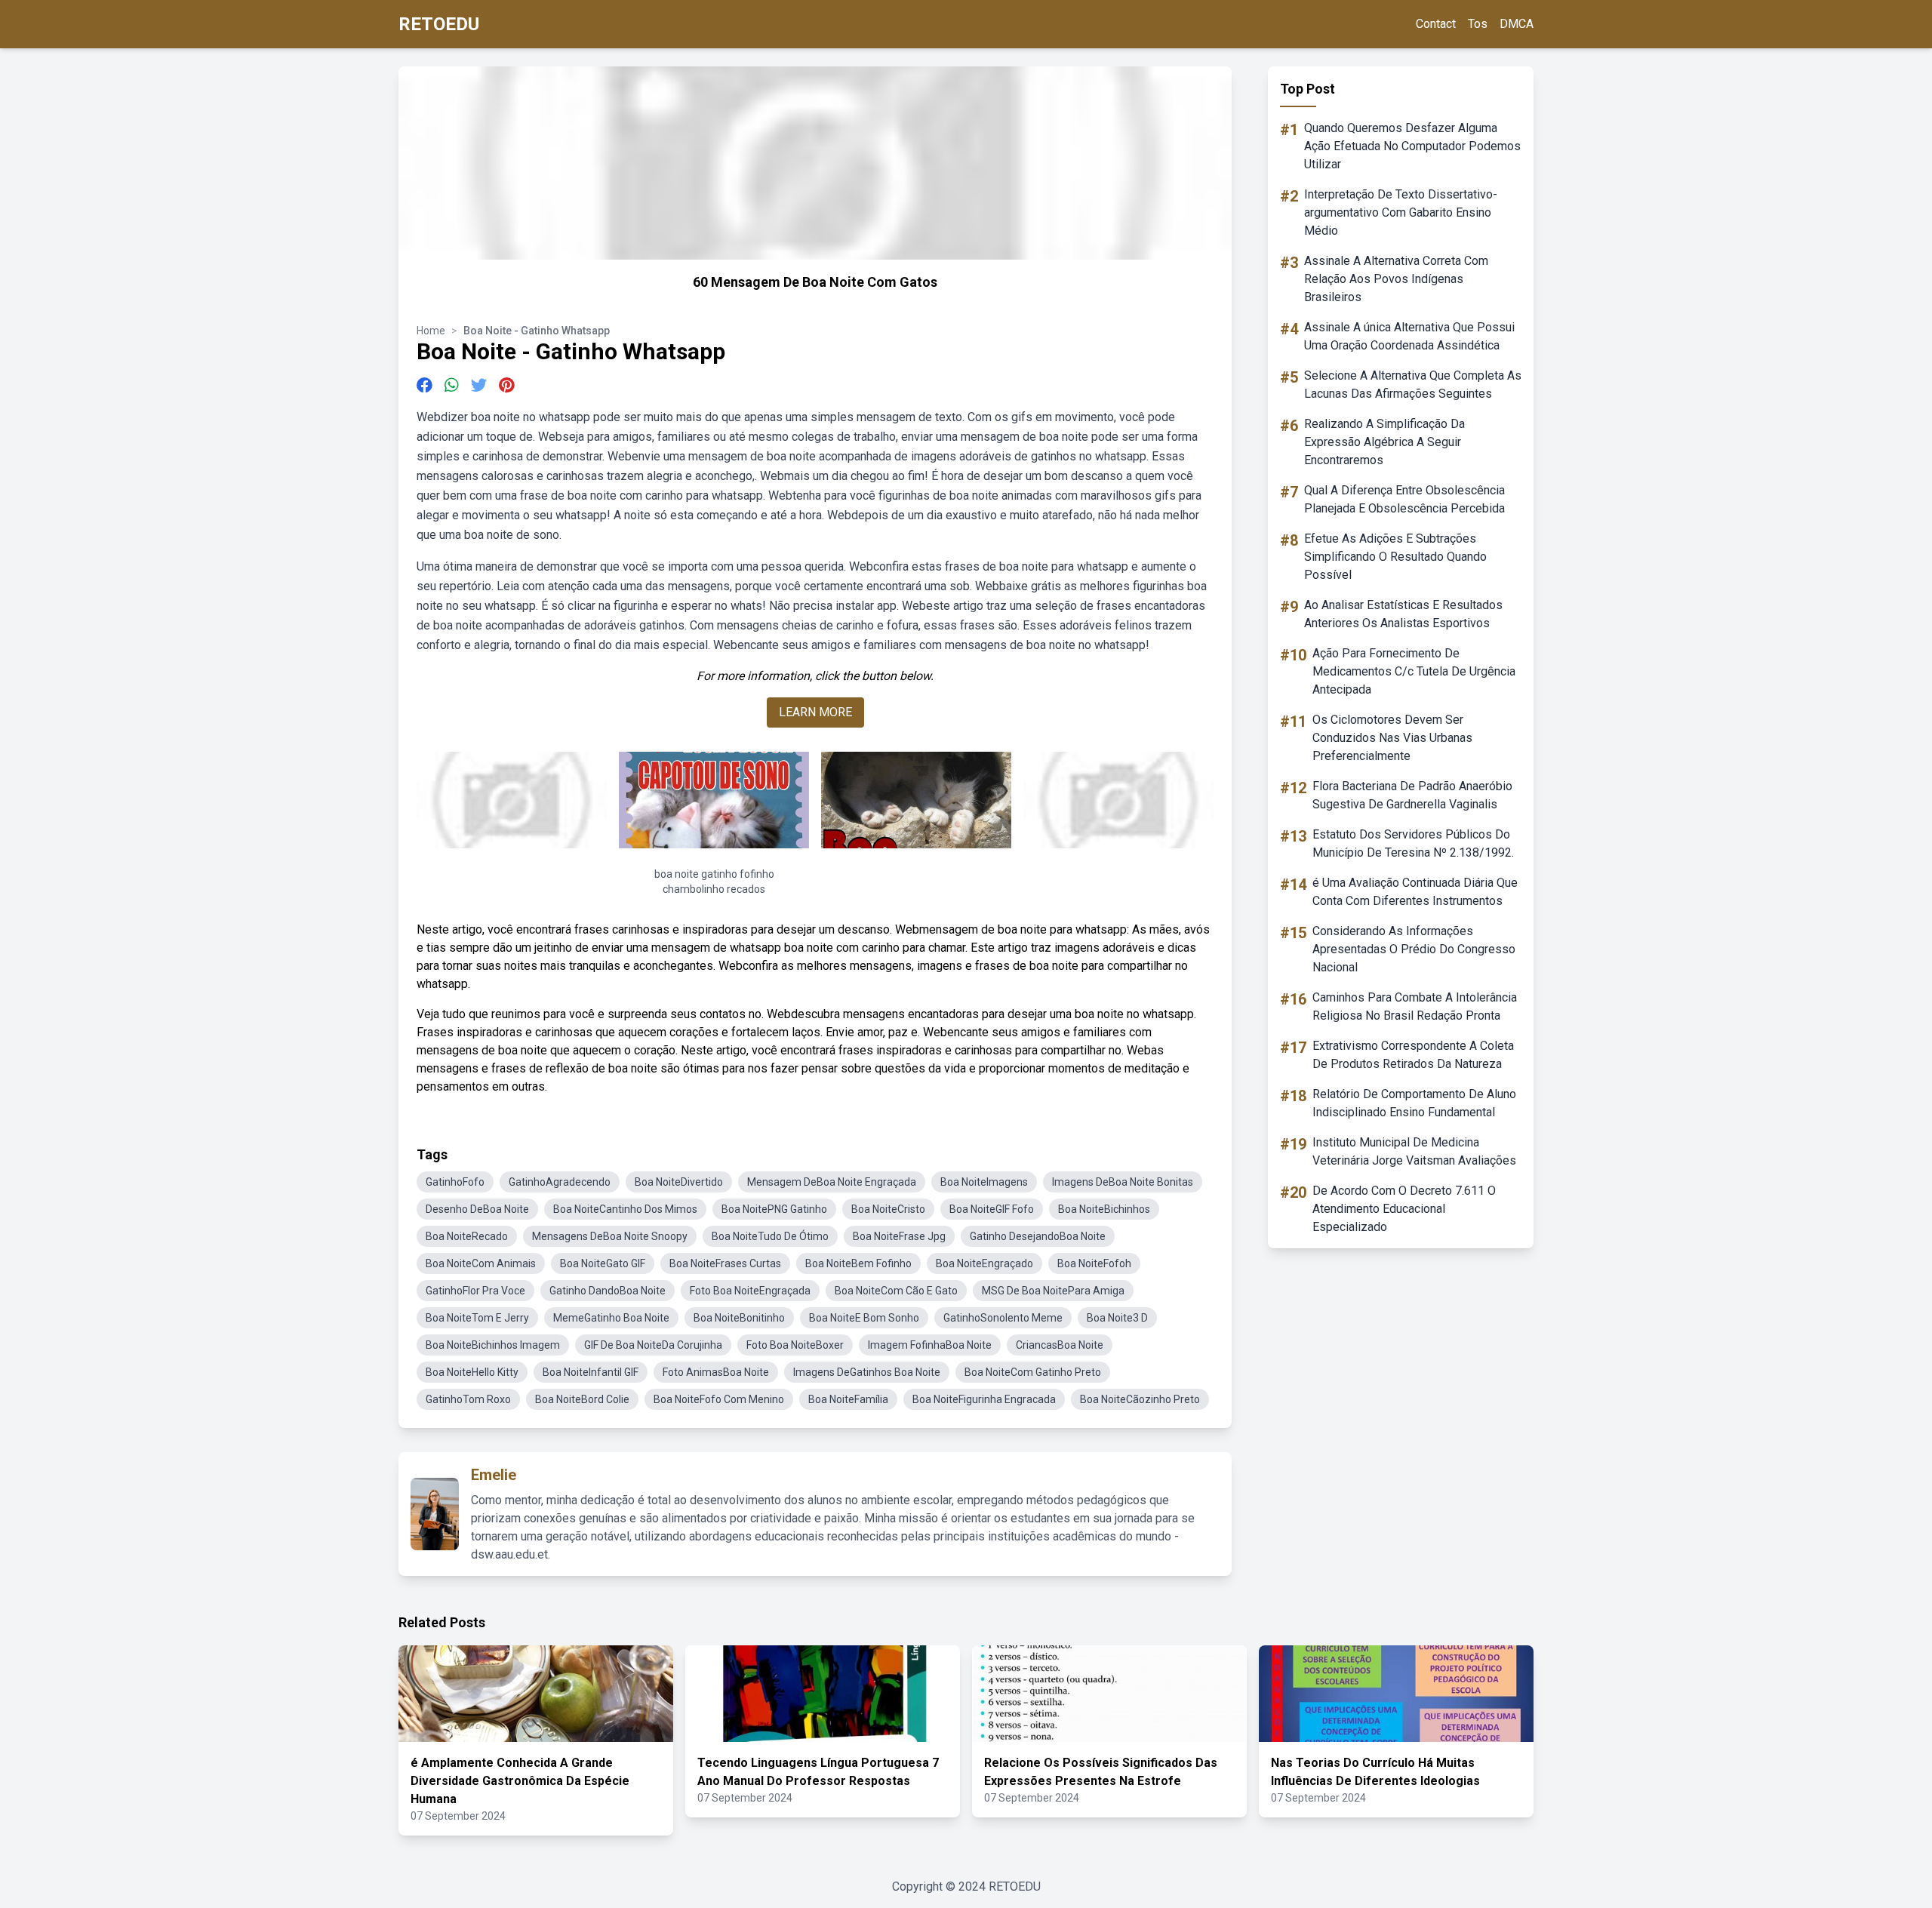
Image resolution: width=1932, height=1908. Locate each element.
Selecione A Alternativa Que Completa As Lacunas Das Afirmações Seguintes (1413, 385)
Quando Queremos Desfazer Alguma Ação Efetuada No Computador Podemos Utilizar (1412, 146)
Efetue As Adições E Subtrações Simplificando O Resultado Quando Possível (1395, 557)
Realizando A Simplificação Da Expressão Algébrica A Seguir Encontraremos (1384, 442)
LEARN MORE (815, 712)
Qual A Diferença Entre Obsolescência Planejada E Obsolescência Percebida (1404, 499)
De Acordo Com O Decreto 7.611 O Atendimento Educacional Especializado (1404, 1209)
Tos (1478, 24)
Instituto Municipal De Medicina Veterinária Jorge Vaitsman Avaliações (1414, 1151)
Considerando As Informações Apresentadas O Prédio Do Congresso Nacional (1414, 949)
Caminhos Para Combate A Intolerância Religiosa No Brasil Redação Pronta (1415, 1006)
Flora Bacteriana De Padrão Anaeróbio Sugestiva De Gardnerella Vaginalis (1412, 795)
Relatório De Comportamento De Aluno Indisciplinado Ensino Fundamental (1414, 1103)
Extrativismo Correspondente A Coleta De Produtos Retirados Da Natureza (1413, 1055)
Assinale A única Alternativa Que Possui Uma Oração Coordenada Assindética (1409, 336)
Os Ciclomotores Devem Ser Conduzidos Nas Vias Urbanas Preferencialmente (1392, 738)
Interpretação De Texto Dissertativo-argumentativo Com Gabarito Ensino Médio (1401, 212)
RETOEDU (439, 24)
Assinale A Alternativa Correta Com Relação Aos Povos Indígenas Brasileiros (1396, 279)
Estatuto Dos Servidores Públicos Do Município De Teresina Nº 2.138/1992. (1413, 843)
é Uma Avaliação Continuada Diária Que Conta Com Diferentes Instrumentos (1415, 892)
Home (431, 331)
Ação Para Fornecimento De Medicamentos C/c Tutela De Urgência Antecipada (1414, 671)
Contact (1436, 24)
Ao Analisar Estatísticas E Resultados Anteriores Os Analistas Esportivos (1403, 614)
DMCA (1517, 24)
